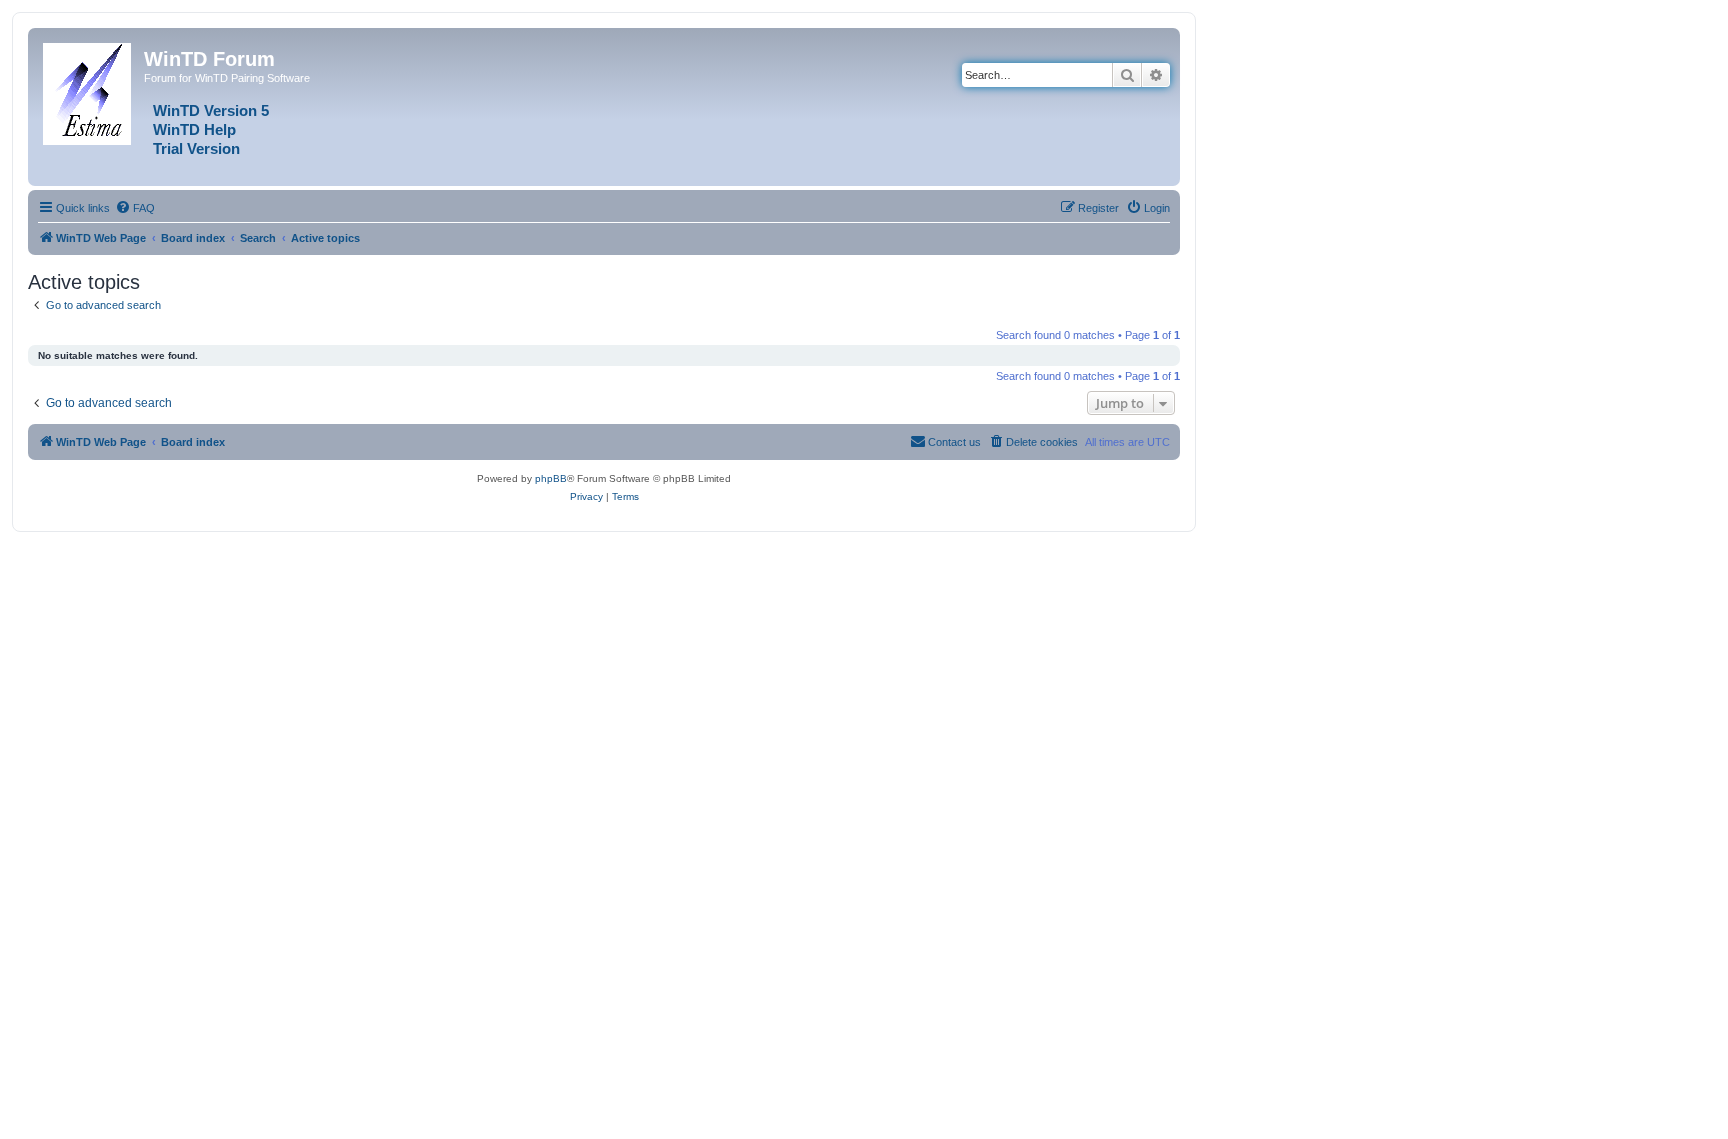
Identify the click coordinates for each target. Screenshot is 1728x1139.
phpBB (551, 478)
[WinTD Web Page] (88, 90)
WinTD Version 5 (211, 111)
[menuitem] (135, 208)
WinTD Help (194, 130)
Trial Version (196, 149)
